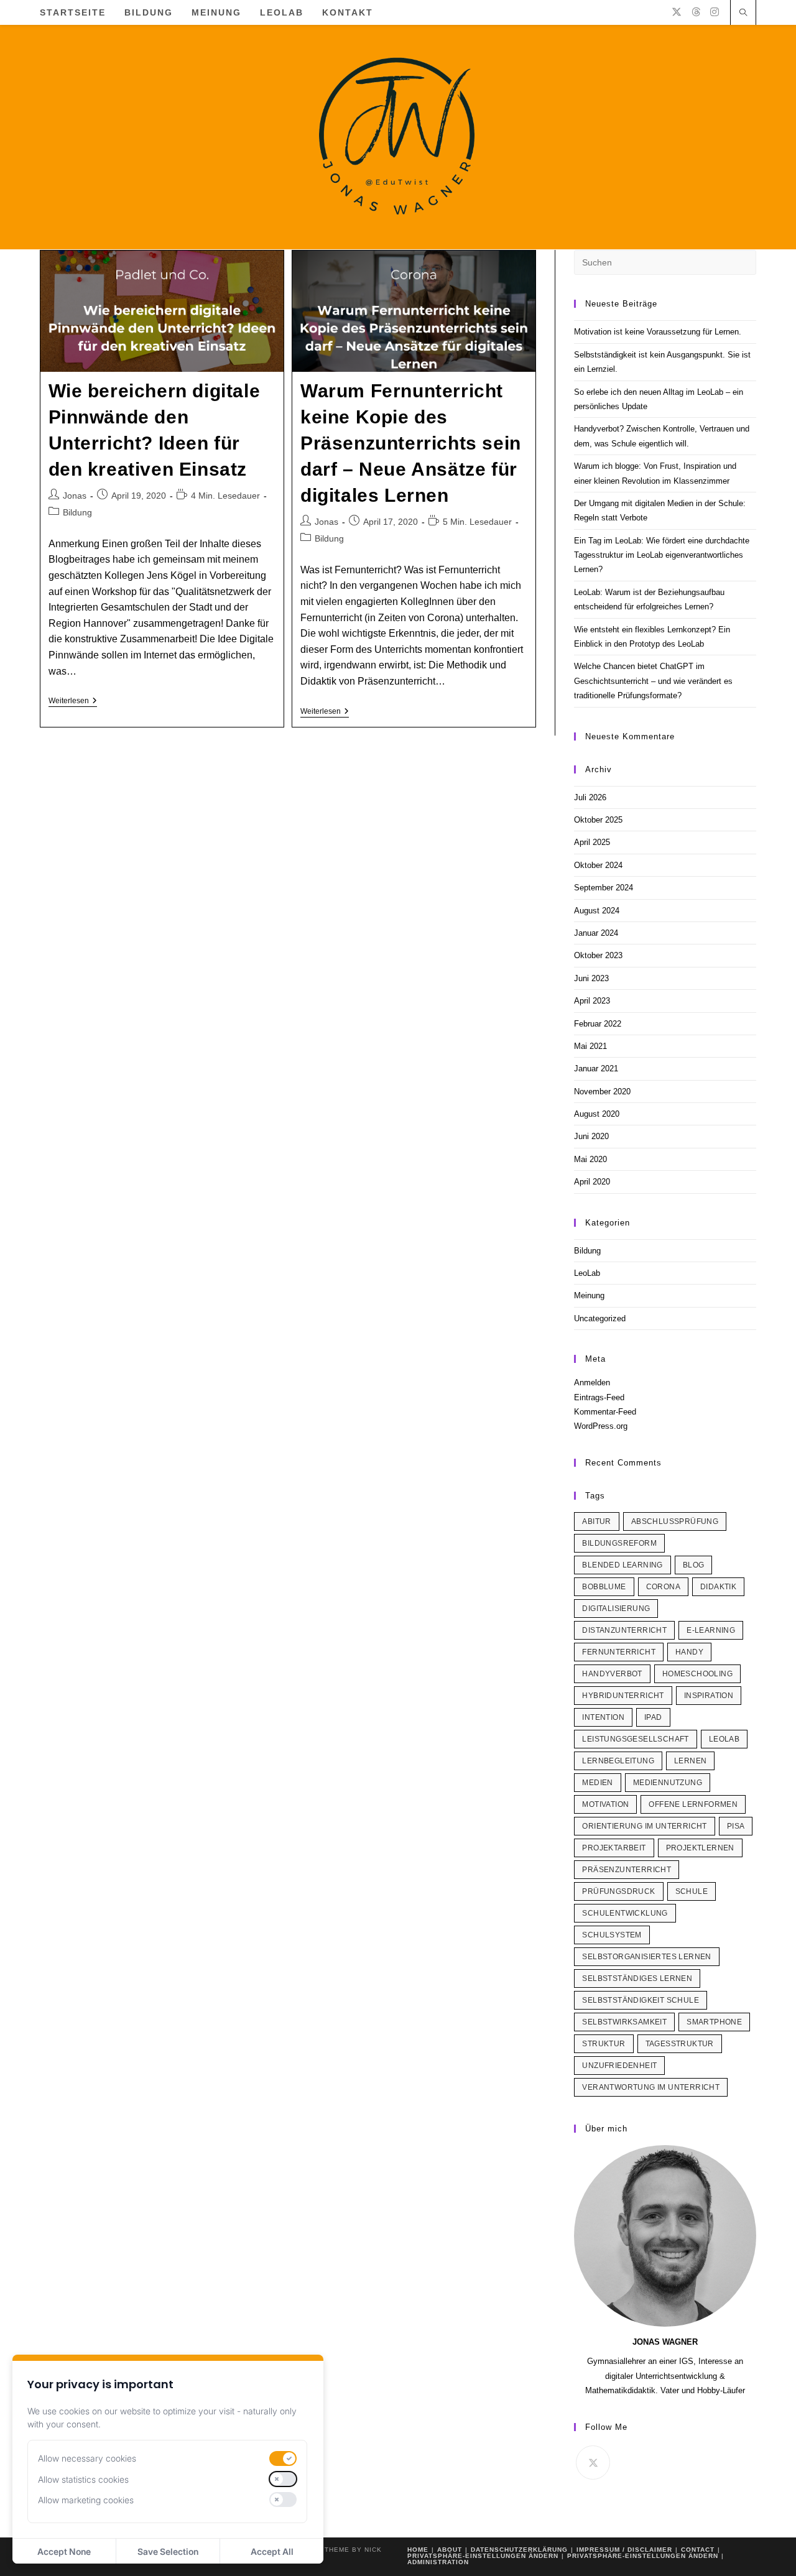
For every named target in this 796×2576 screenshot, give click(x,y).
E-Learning (711, 1630)
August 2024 (597, 911)
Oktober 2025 (598, 820)
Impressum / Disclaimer (624, 2550)
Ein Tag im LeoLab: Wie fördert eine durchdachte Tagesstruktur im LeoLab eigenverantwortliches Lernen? (662, 555)
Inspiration (709, 1696)
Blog (694, 1565)
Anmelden (592, 1383)
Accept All (272, 2551)
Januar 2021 (596, 1069)
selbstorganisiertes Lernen (646, 1957)
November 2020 (602, 1092)
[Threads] (696, 12)
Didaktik (718, 1587)
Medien (597, 1783)
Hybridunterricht (623, 1696)
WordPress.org (601, 1426)
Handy (689, 1652)
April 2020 (592, 1182)
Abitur (596, 1521)
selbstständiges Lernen (637, 1978)
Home (418, 2550)
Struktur (604, 2044)
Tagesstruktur (680, 2044)
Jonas (75, 496)
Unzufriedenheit (619, 2066)
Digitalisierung (616, 1609)
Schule (692, 1891)
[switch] (283, 2458)
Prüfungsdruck (618, 1891)
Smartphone (714, 2022)
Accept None (64, 2551)
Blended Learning (622, 1565)
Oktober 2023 (598, 955)
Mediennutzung (668, 1783)
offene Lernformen (693, 1804)
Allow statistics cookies (83, 2479)
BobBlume (604, 1587)
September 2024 (604, 888)
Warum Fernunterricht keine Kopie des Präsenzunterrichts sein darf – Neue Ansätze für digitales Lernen (411, 443)
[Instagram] (715, 12)
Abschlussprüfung (675, 1521)
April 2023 (592, 1001)
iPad (653, 1717)
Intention (603, 1717)
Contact (698, 2550)
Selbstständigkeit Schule (641, 2000)
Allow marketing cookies (86, 2500)
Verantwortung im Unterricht (651, 2087)
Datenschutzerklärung (519, 2550)
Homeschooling (697, 1674)
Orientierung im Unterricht (644, 1826)
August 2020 (597, 1114)
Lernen (690, 1761)
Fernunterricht (619, 1652)
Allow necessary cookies (87, 2458)
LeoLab (587, 1273)
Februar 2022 (598, 1024)
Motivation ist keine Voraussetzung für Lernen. (658, 332)
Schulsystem (612, 1935)
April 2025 (592, 842)
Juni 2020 (591, 1136)
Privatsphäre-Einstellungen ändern (483, 2556)
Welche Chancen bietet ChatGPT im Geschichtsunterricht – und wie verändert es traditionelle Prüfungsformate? (653, 681)
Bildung (77, 512)
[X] (677, 12)
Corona (663, 1587)
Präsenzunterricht (627, 1870)
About (450, 2550)
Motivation (605, 1804)
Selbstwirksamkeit (624, 2022)
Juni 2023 (591, 978)
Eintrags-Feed (599, 1397)
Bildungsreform (619, 1543)
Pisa (736, 1826)
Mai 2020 (590, 1159)
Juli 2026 (590, 797)
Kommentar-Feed (605, 1412)
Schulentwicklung (625, 1913)
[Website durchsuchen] (743, 14)
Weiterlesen (73, 702)
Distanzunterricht (624, 1630)
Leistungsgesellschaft (635, 1739)
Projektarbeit (614, 1848)
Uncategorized (600, 1318)
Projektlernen (700, 1848)
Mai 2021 (590, 1046)
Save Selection (168, 2551)
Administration (438, 2562)
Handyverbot (612, 1674)
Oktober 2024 (598, 865)
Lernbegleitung (618, 1761)
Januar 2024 (596, 933)
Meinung (589, 1295)
